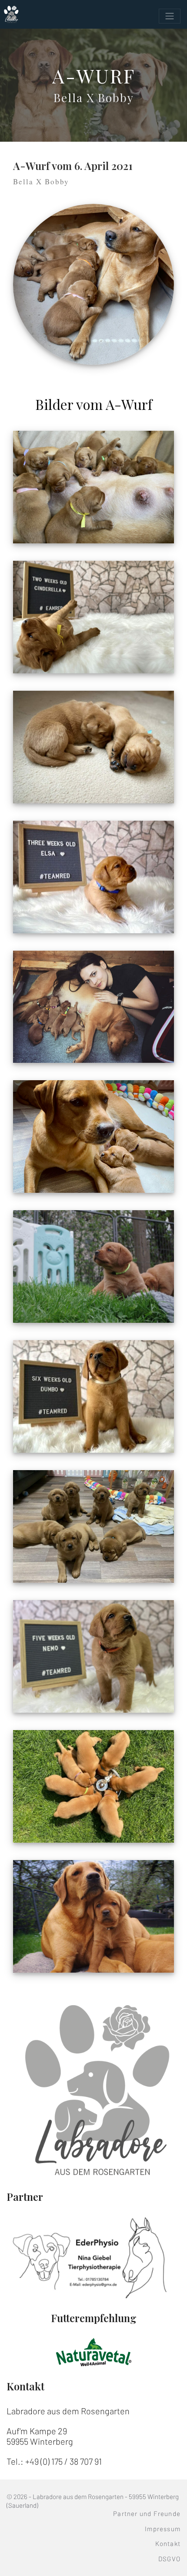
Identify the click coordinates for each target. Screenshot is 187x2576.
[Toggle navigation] (170, 16)
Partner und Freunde (147, 2513)
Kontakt (168, 2543)
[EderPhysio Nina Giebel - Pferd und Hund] (93, 2257)
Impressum (163, 2529)
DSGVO (169, 2559)
